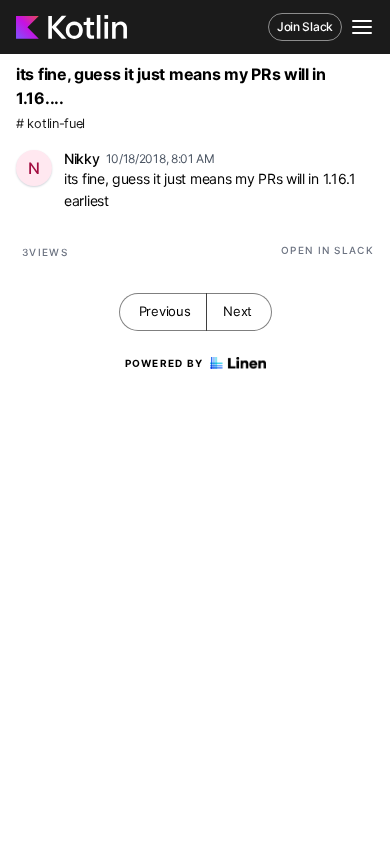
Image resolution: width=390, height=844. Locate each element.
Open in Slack (327, 250)
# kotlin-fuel (50, 123)
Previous (165, 311)
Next (237, 311)
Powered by (164, 363)
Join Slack (305, 26)
